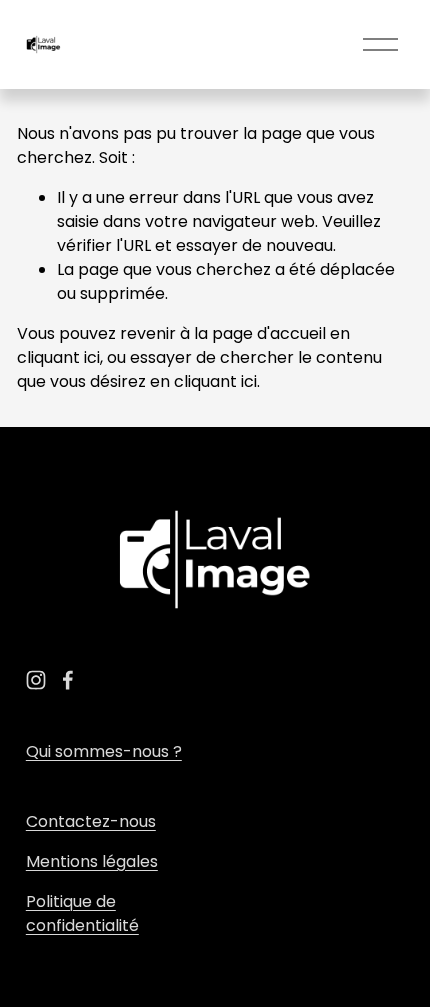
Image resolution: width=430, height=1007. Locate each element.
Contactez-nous (91, 821)
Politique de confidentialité (82, 913)
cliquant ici (58, 357)
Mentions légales (92, 861)
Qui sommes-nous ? (104, 751)
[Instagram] (36, 680)
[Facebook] (68, 680)
